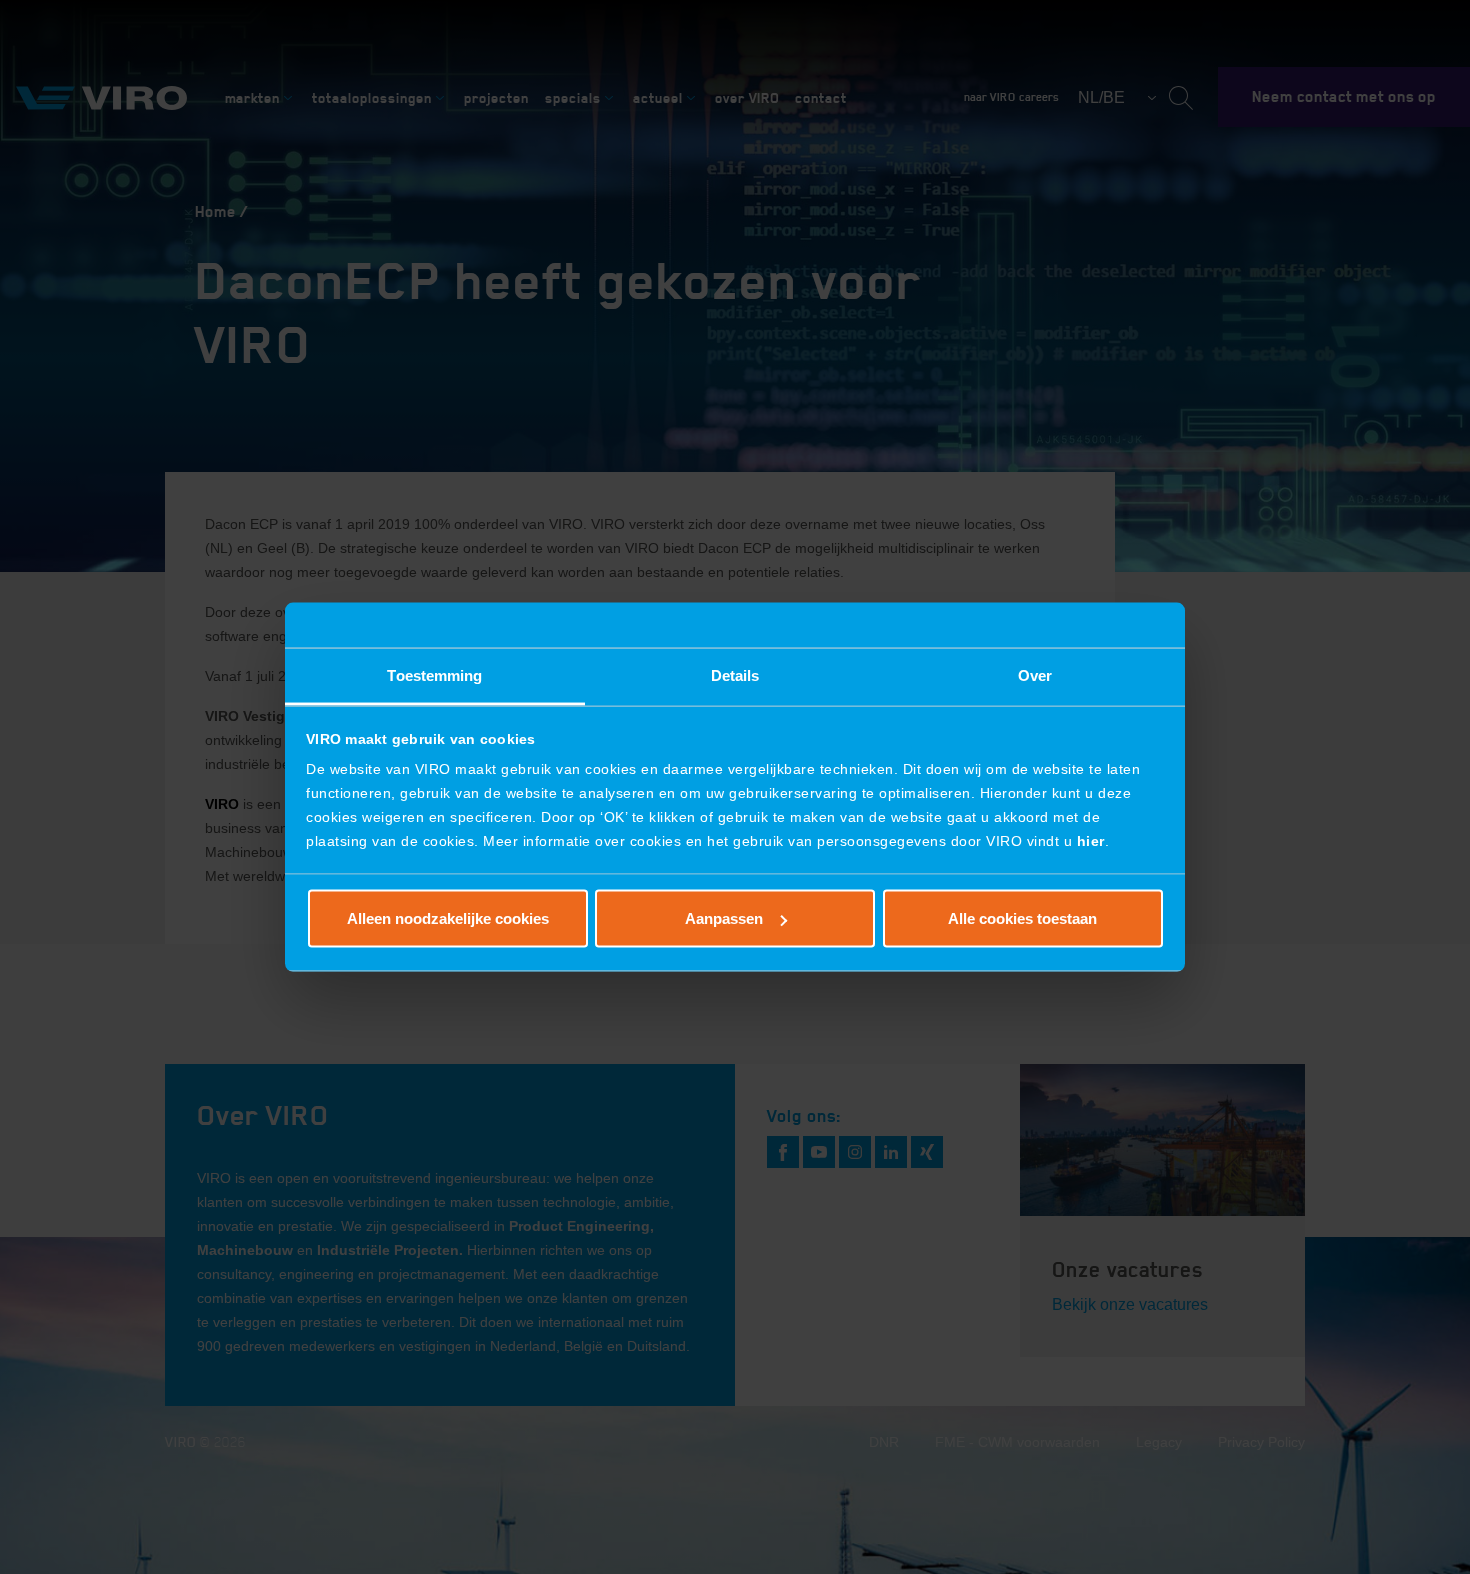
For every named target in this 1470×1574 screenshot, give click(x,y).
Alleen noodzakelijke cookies (448, 918)
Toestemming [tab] (434, 675)
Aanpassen (724, 918)
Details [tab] (735, 675)
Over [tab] (1035, 675)
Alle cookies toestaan (1022, 918)
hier (1091, 841)
